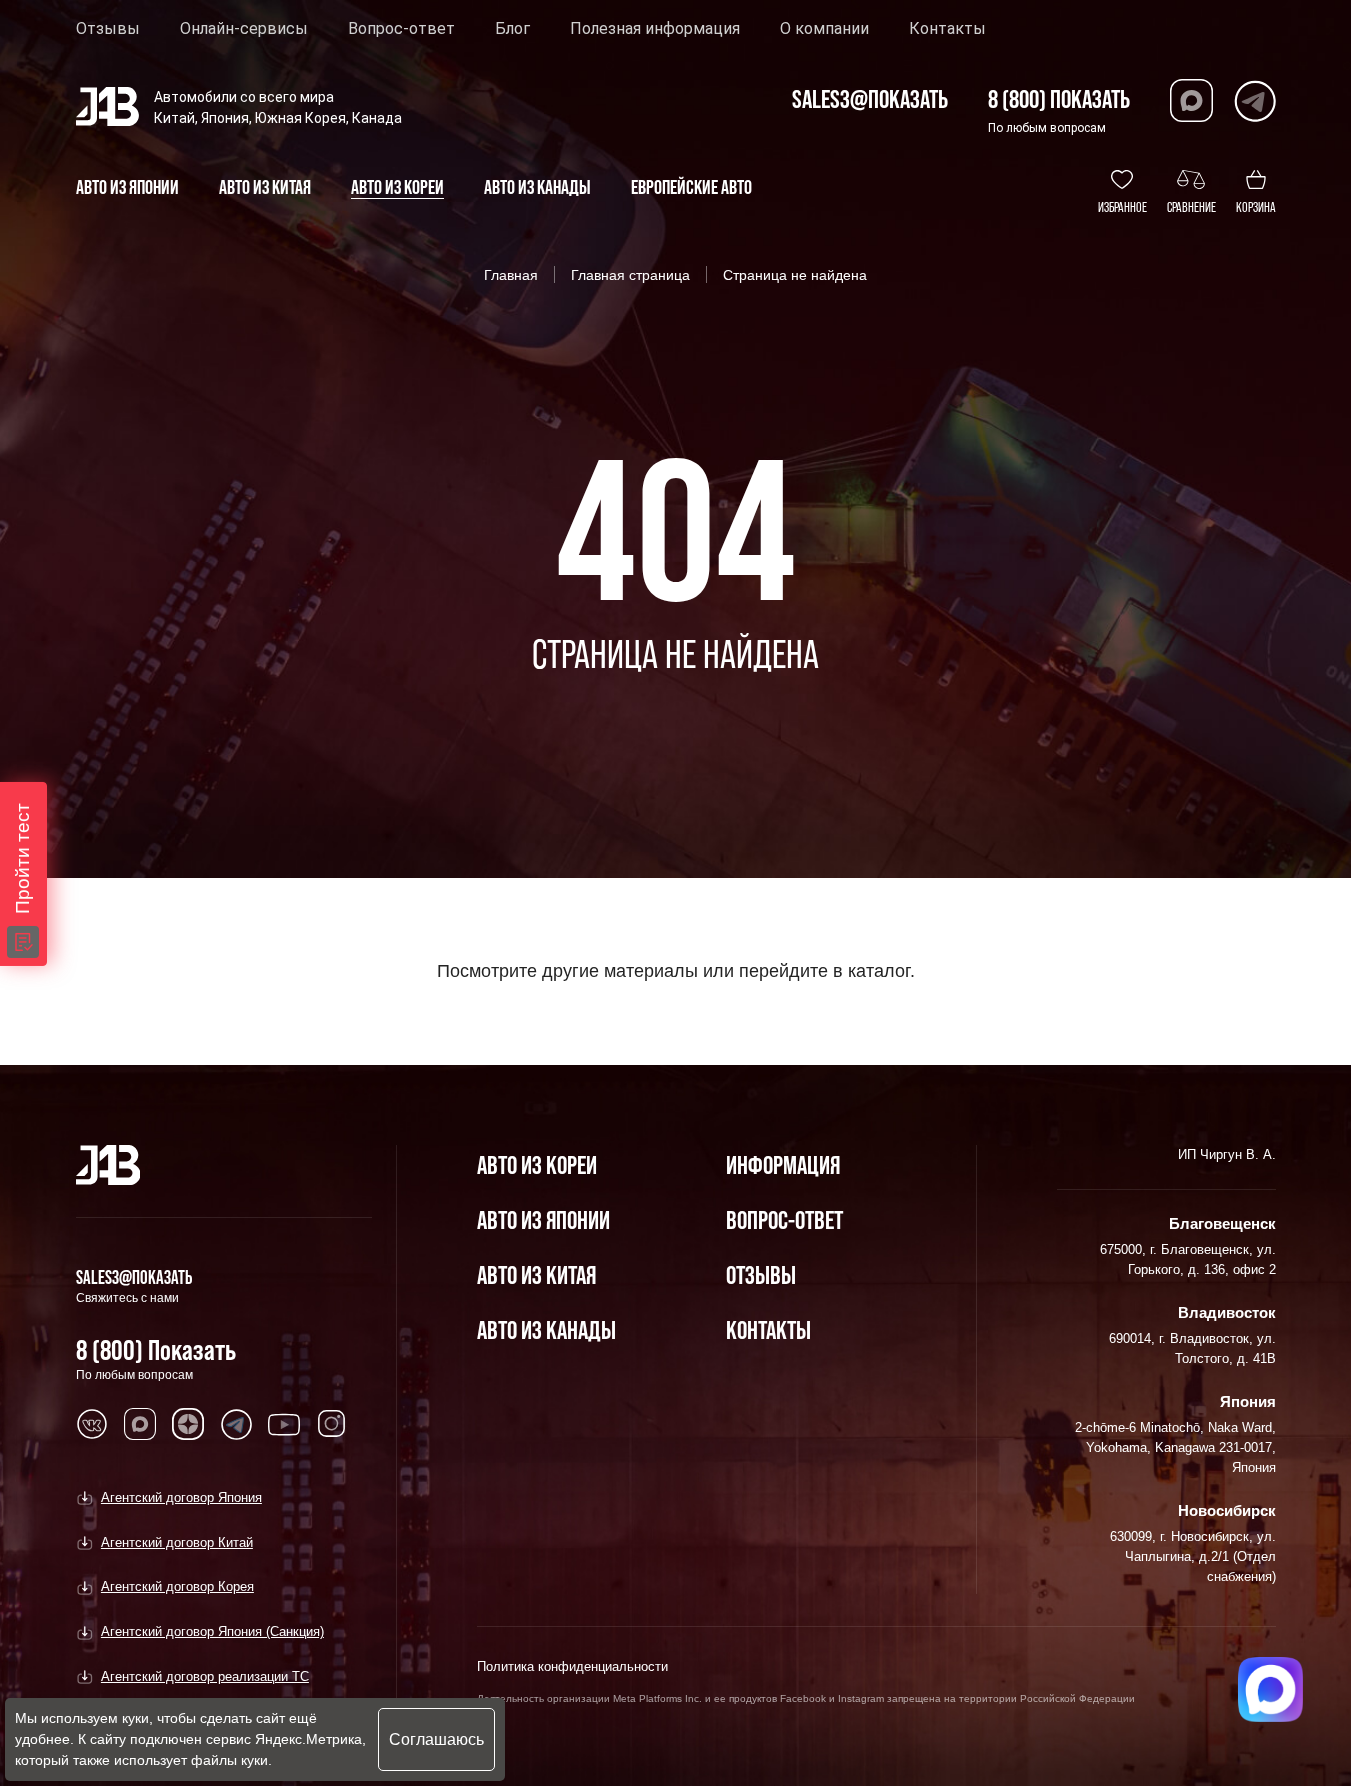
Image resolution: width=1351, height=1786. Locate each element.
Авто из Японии (543, 1219)
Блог (512, 29)
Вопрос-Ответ (784, 1219)
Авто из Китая (536, 1274)
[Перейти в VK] (92, 1424)
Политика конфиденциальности (572, 1666)
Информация (783, 1164)
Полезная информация (655, 29)
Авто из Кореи (537, 1164)
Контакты (947, 29)
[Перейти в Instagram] (332, 1424)
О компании (824, 29)
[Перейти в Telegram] (1254, 100)
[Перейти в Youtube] (284, 1424)
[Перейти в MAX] (140, 1424)
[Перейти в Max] (1191, 100)
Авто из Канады (546, 1329)
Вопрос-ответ (401, 29)
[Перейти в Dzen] (188, 1424)
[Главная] (108, 1165)
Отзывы (108, 29)
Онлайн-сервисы (244, 29)
